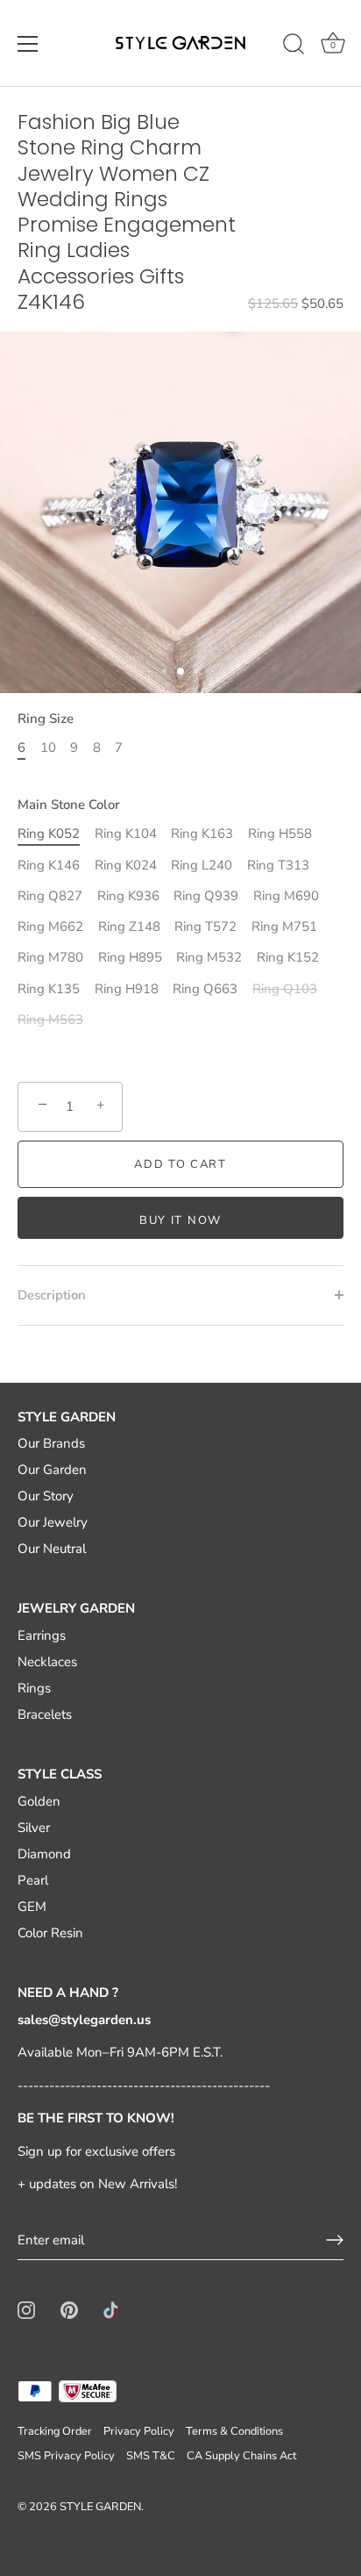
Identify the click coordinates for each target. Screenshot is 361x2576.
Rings (34, 1688)
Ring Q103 (285, 989)
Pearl (33, 1880)
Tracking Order (55, 2431)
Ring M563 (50, 1020)
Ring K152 (288, 957)
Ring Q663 (205, 989)
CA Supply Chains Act (241, 2456)
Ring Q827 (50, 896)
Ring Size (46, 719)
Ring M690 (286, 896)
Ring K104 (126, 834)
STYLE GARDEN (100, 2507)
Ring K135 (49, 989)
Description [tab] (52, 1295)
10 (48, 748)
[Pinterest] (69, 2309)
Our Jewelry (53, 1522)
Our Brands (51, 1443)
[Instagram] (26, 2309)
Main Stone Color (69, 805)
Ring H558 (280, 834)
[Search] (294, 47)
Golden (39, 1801)
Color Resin (50, 1933)
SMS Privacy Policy (66, 2456)
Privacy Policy (139, 2431)
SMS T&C (151, 2456)
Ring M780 (50, 957)
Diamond (44, 1854)
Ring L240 (202, 865)
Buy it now (180, 1220)
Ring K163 (202, 834)
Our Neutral (52, 1549)
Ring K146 (49, 865)
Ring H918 (127, 989)
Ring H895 (130, 957)
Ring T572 (205, 927)
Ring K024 (126, 865)
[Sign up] (335, 2240)
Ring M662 (50, 927)
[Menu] (28, 44)
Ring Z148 (129, 927)
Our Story (46, 1496)
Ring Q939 (206, 896)
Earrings (42, 1635)
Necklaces (47, 1662)
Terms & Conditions (234, 2431)
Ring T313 (278, 865)
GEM (32, 1907)
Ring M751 (284, 927)
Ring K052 (49, 834)
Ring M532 (209, 957)
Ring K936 (128, 896)
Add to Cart (180, 1164)
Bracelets (45, 1714)
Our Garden (52, 1470)
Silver (34, 1828)
